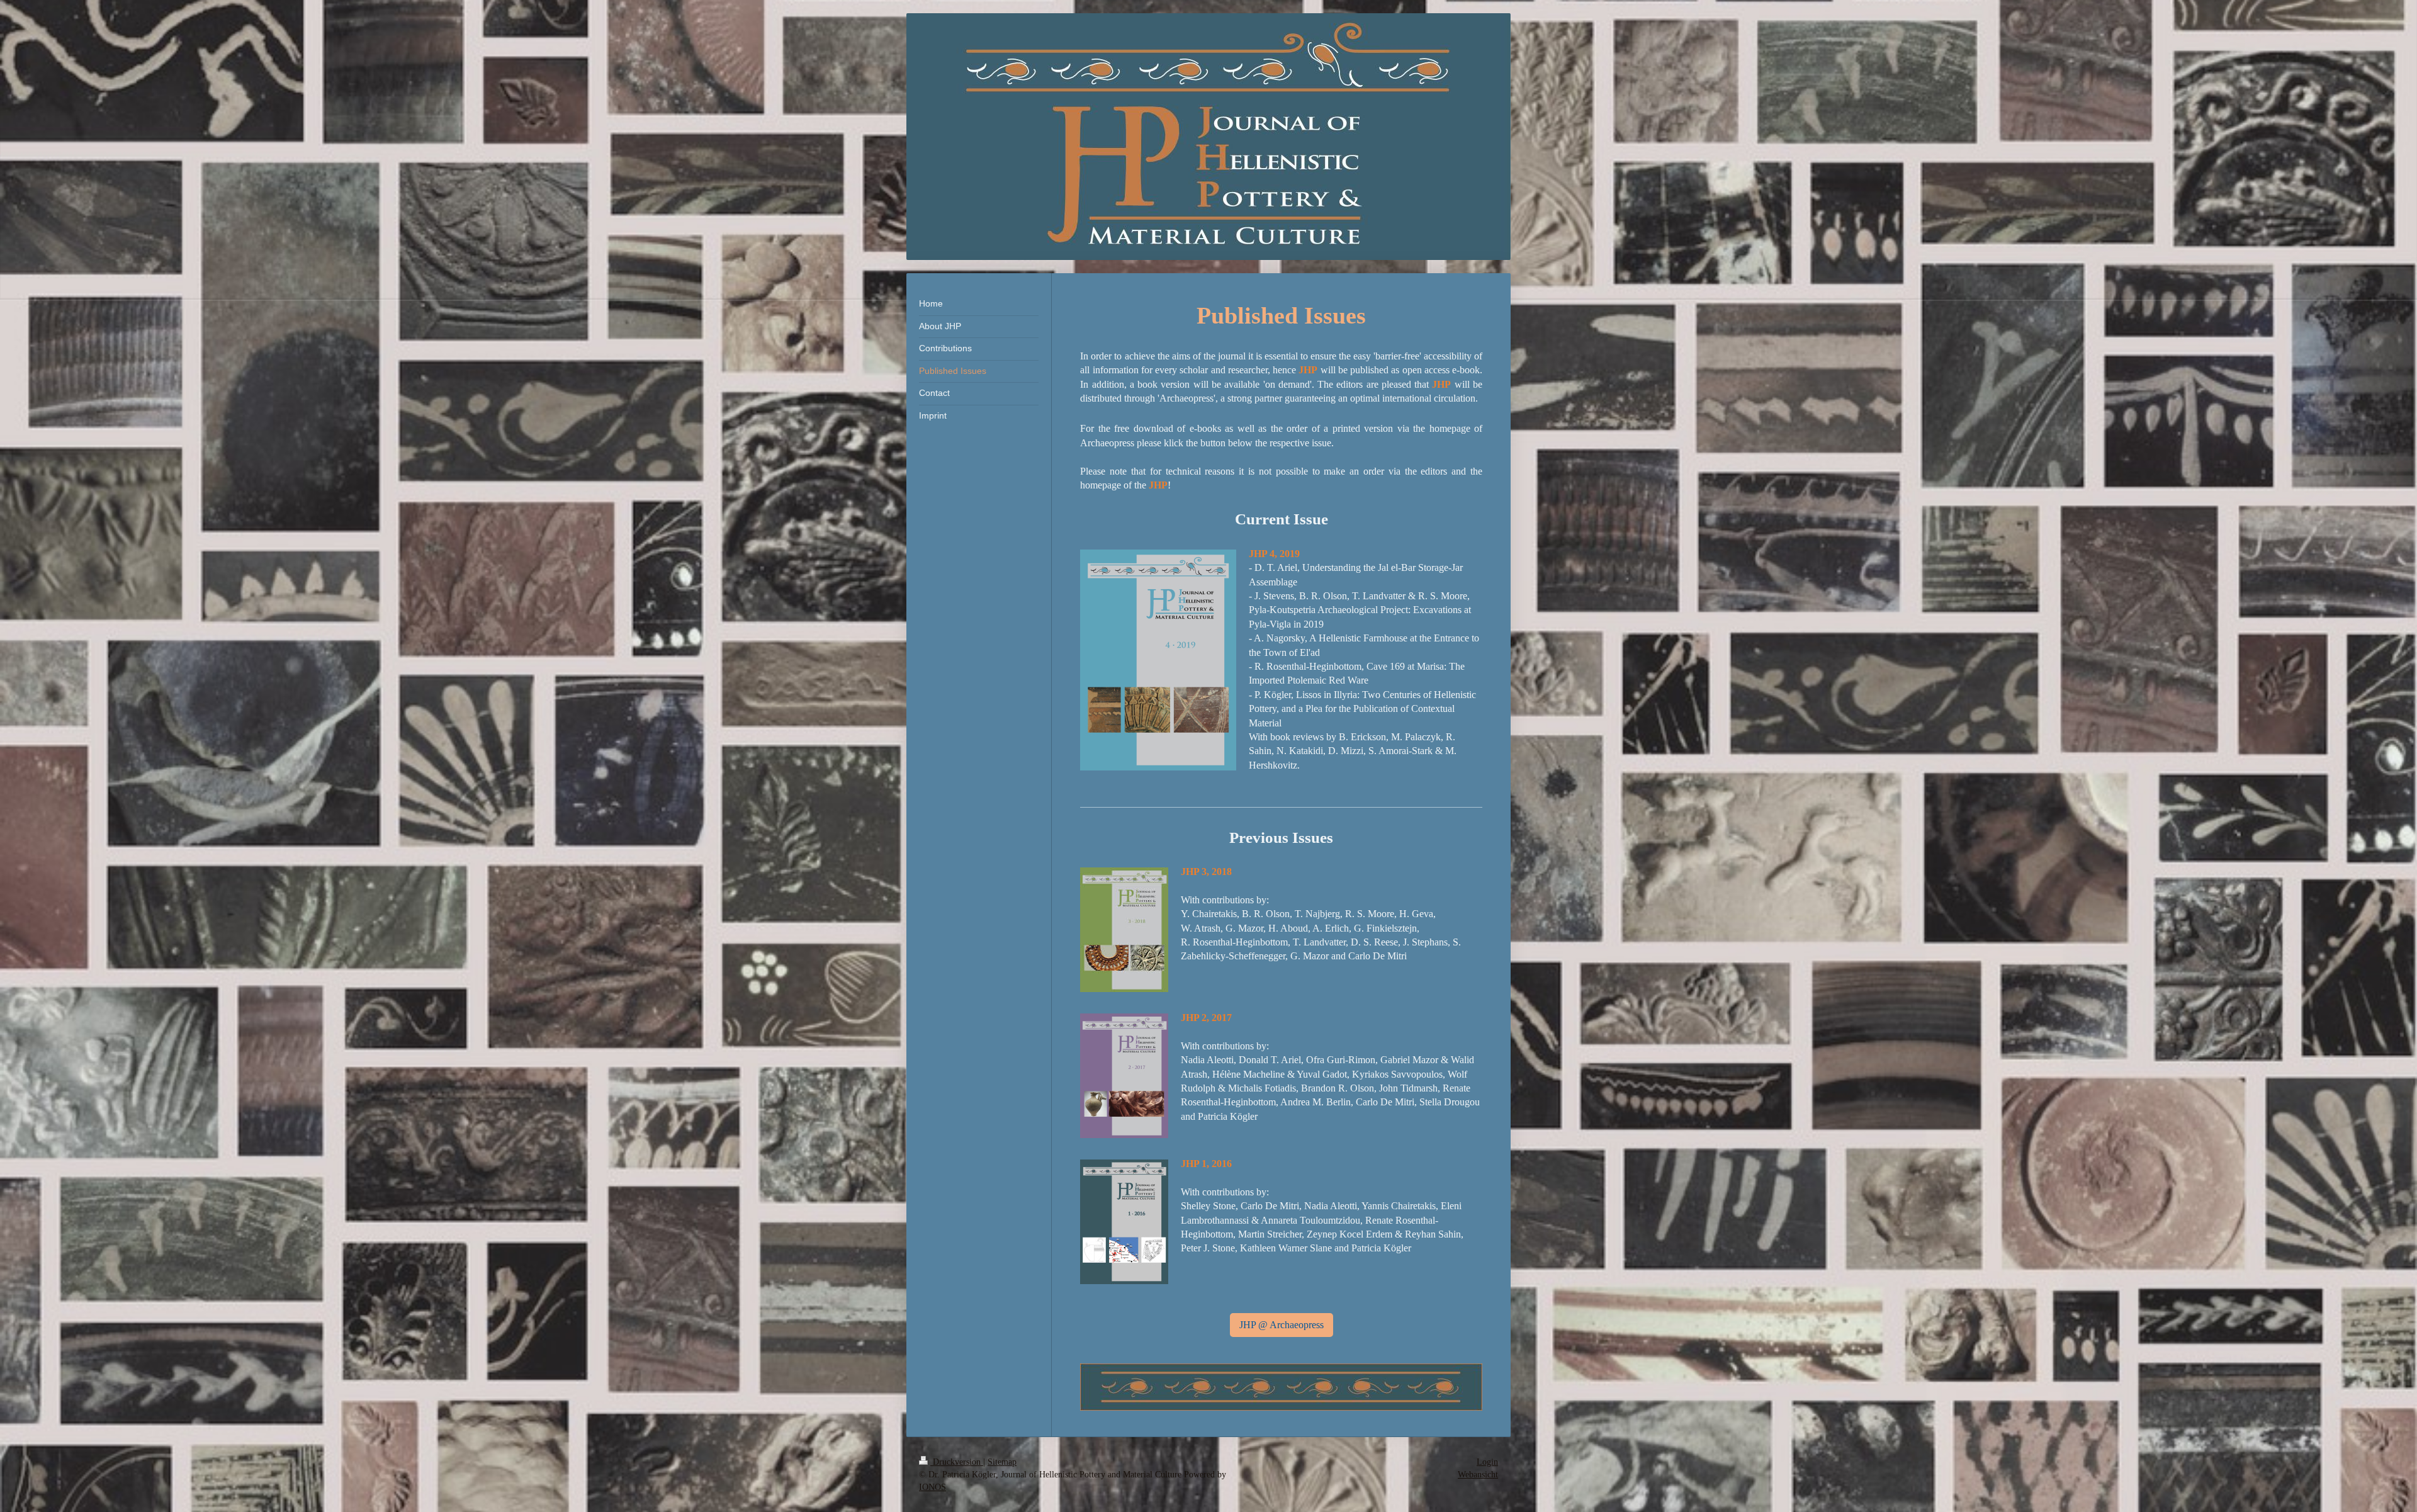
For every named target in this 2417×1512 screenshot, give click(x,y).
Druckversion (957, 1462)
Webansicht (1478, 1475)
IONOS (932, 1487)
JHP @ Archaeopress (1282, 1325)
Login (1487, 1462)
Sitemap (1002, 1462)
